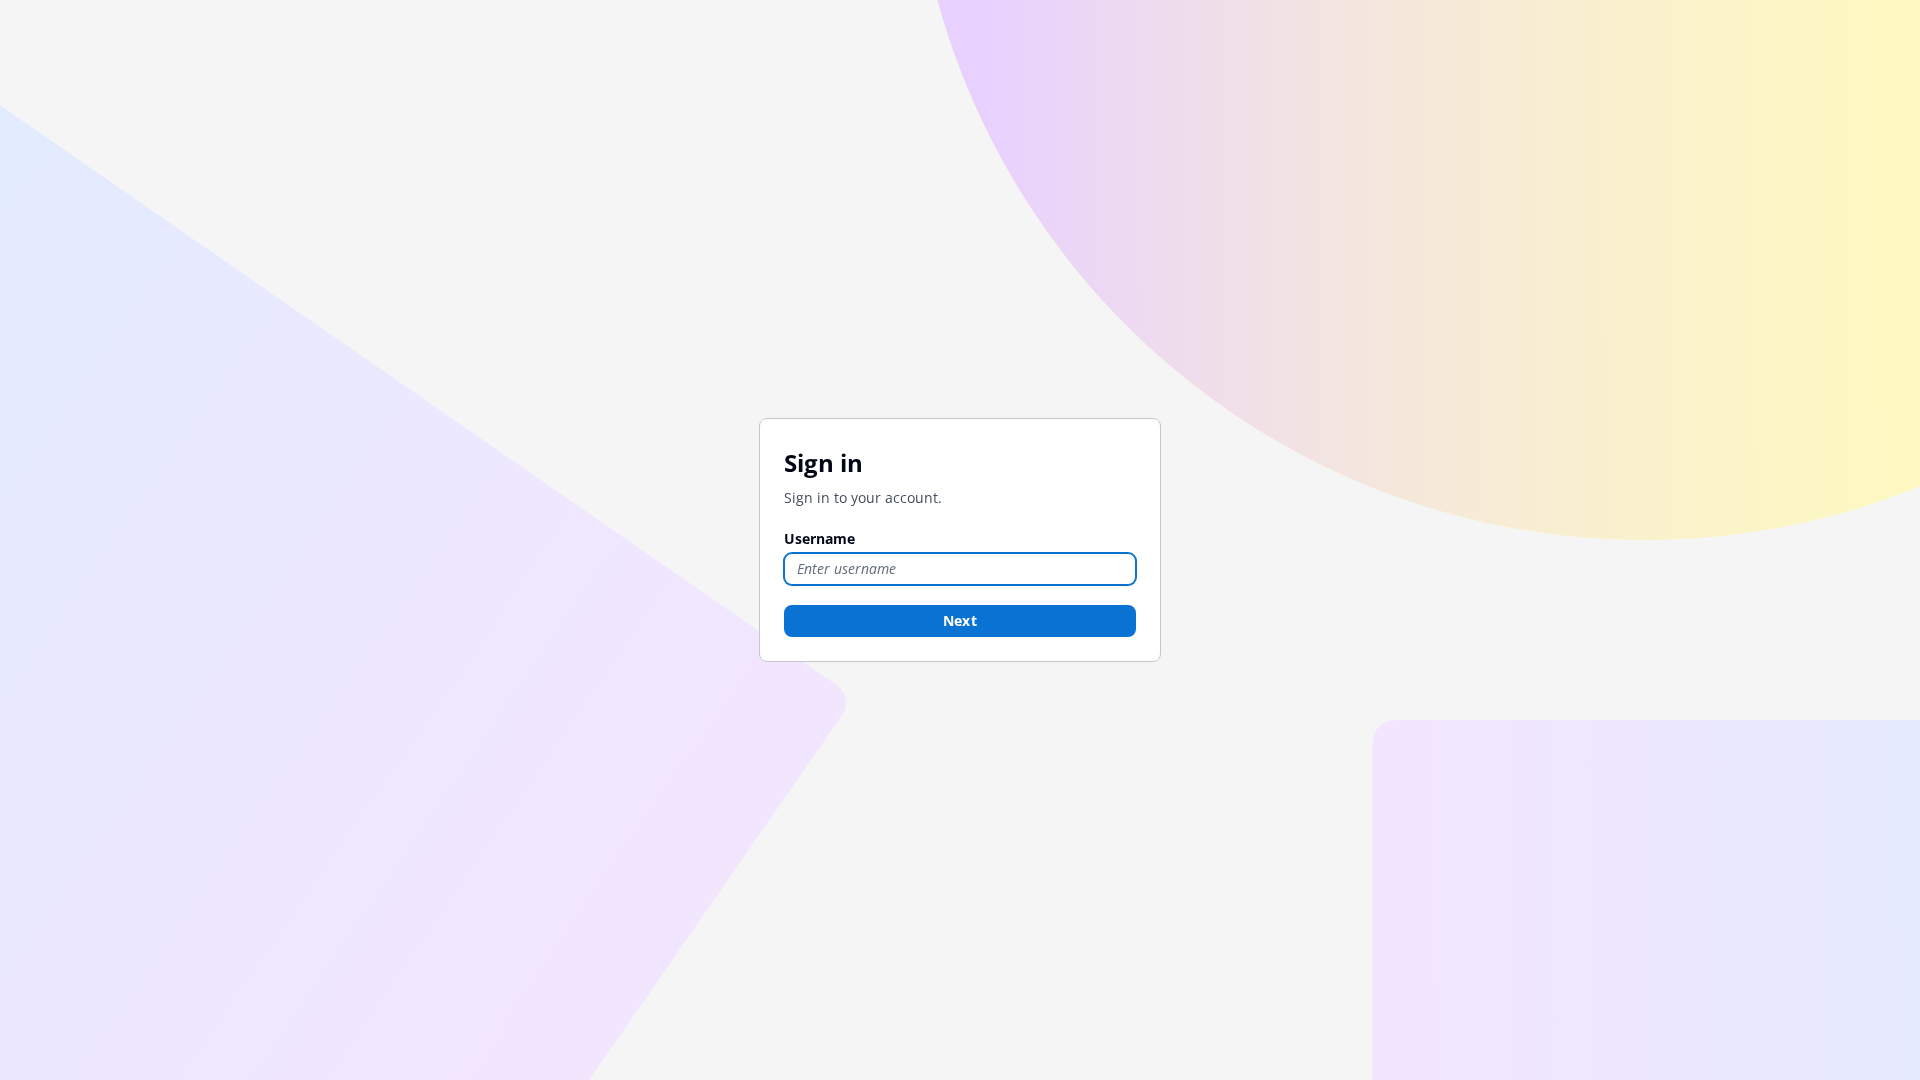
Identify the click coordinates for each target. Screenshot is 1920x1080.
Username (819, 538)
